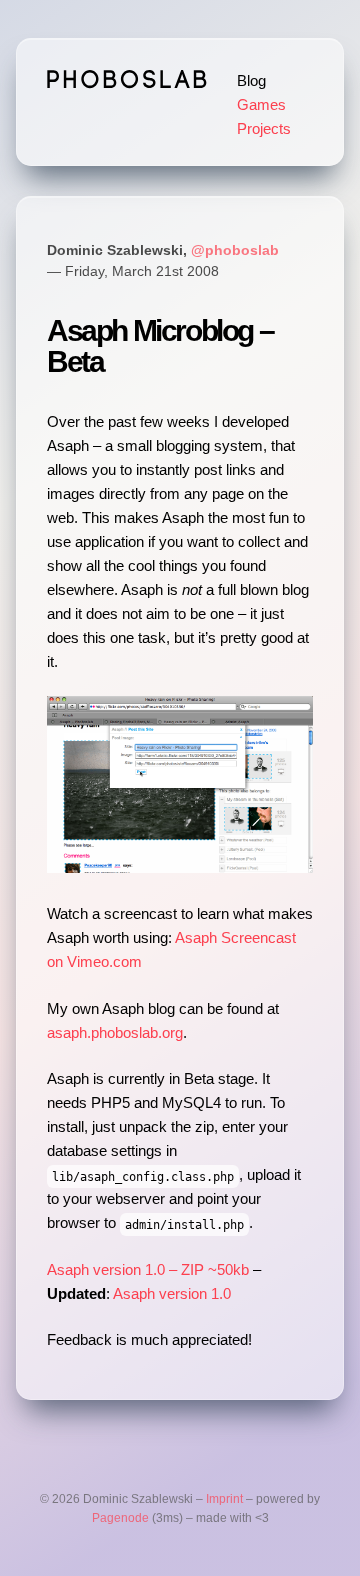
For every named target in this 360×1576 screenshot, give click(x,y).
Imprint (224, 1499)
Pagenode (120, 1518)
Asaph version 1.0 (172, 1293)
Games (261, 104)
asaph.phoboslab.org (115, 1032)
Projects (264, 128)
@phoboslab (235, 250)
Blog (251, 80)
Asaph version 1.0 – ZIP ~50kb (148, 1269)
